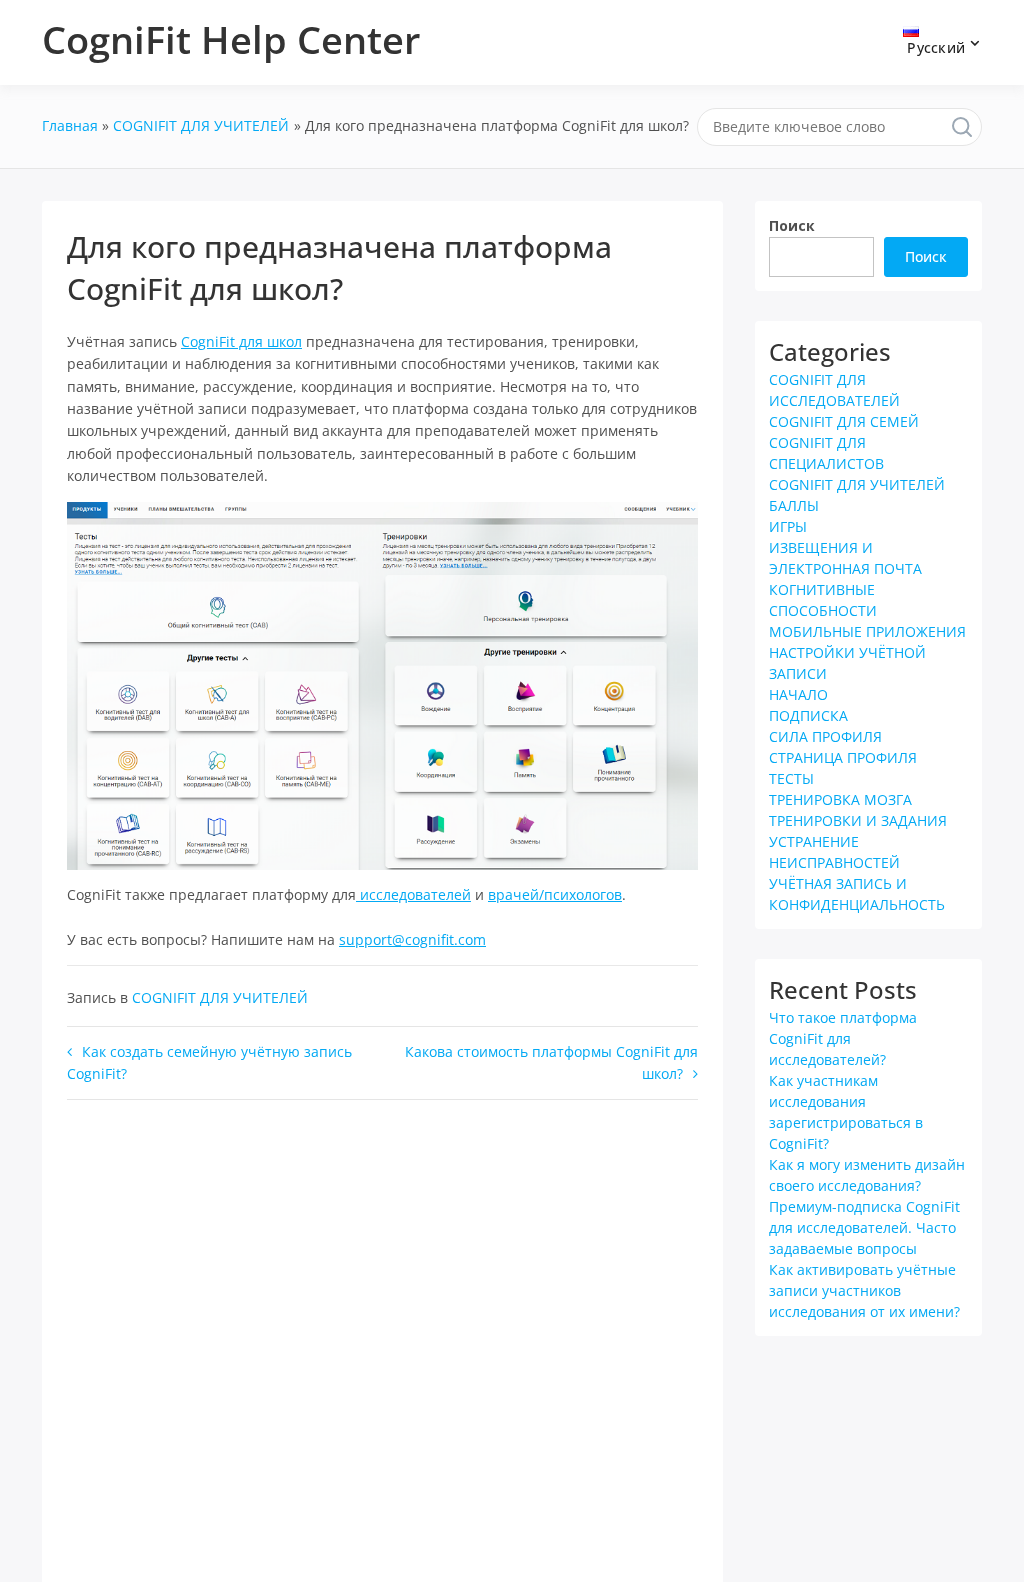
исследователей (413, 894)
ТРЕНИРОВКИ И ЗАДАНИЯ (858, 820)
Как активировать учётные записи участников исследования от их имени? (864, 1290)
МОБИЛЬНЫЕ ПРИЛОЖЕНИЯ (867, 631)
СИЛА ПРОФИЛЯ (825, 736)
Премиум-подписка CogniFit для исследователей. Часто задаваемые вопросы (864, 1227)
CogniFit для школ (241, 341)
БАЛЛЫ (794, 505)
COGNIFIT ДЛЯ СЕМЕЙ (844, 421)
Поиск (792, 225)
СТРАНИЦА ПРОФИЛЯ (843, 757)
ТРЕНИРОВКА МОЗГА (840, 799)
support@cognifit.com (412, 939)
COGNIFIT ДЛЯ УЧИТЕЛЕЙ (220, 997)
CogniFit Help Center (231, 39)
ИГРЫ (788, 526)
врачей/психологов (555, 894)
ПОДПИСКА (808, 715)
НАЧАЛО (798, 694)
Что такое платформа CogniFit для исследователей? (843, 1038)
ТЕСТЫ (791, 778)
